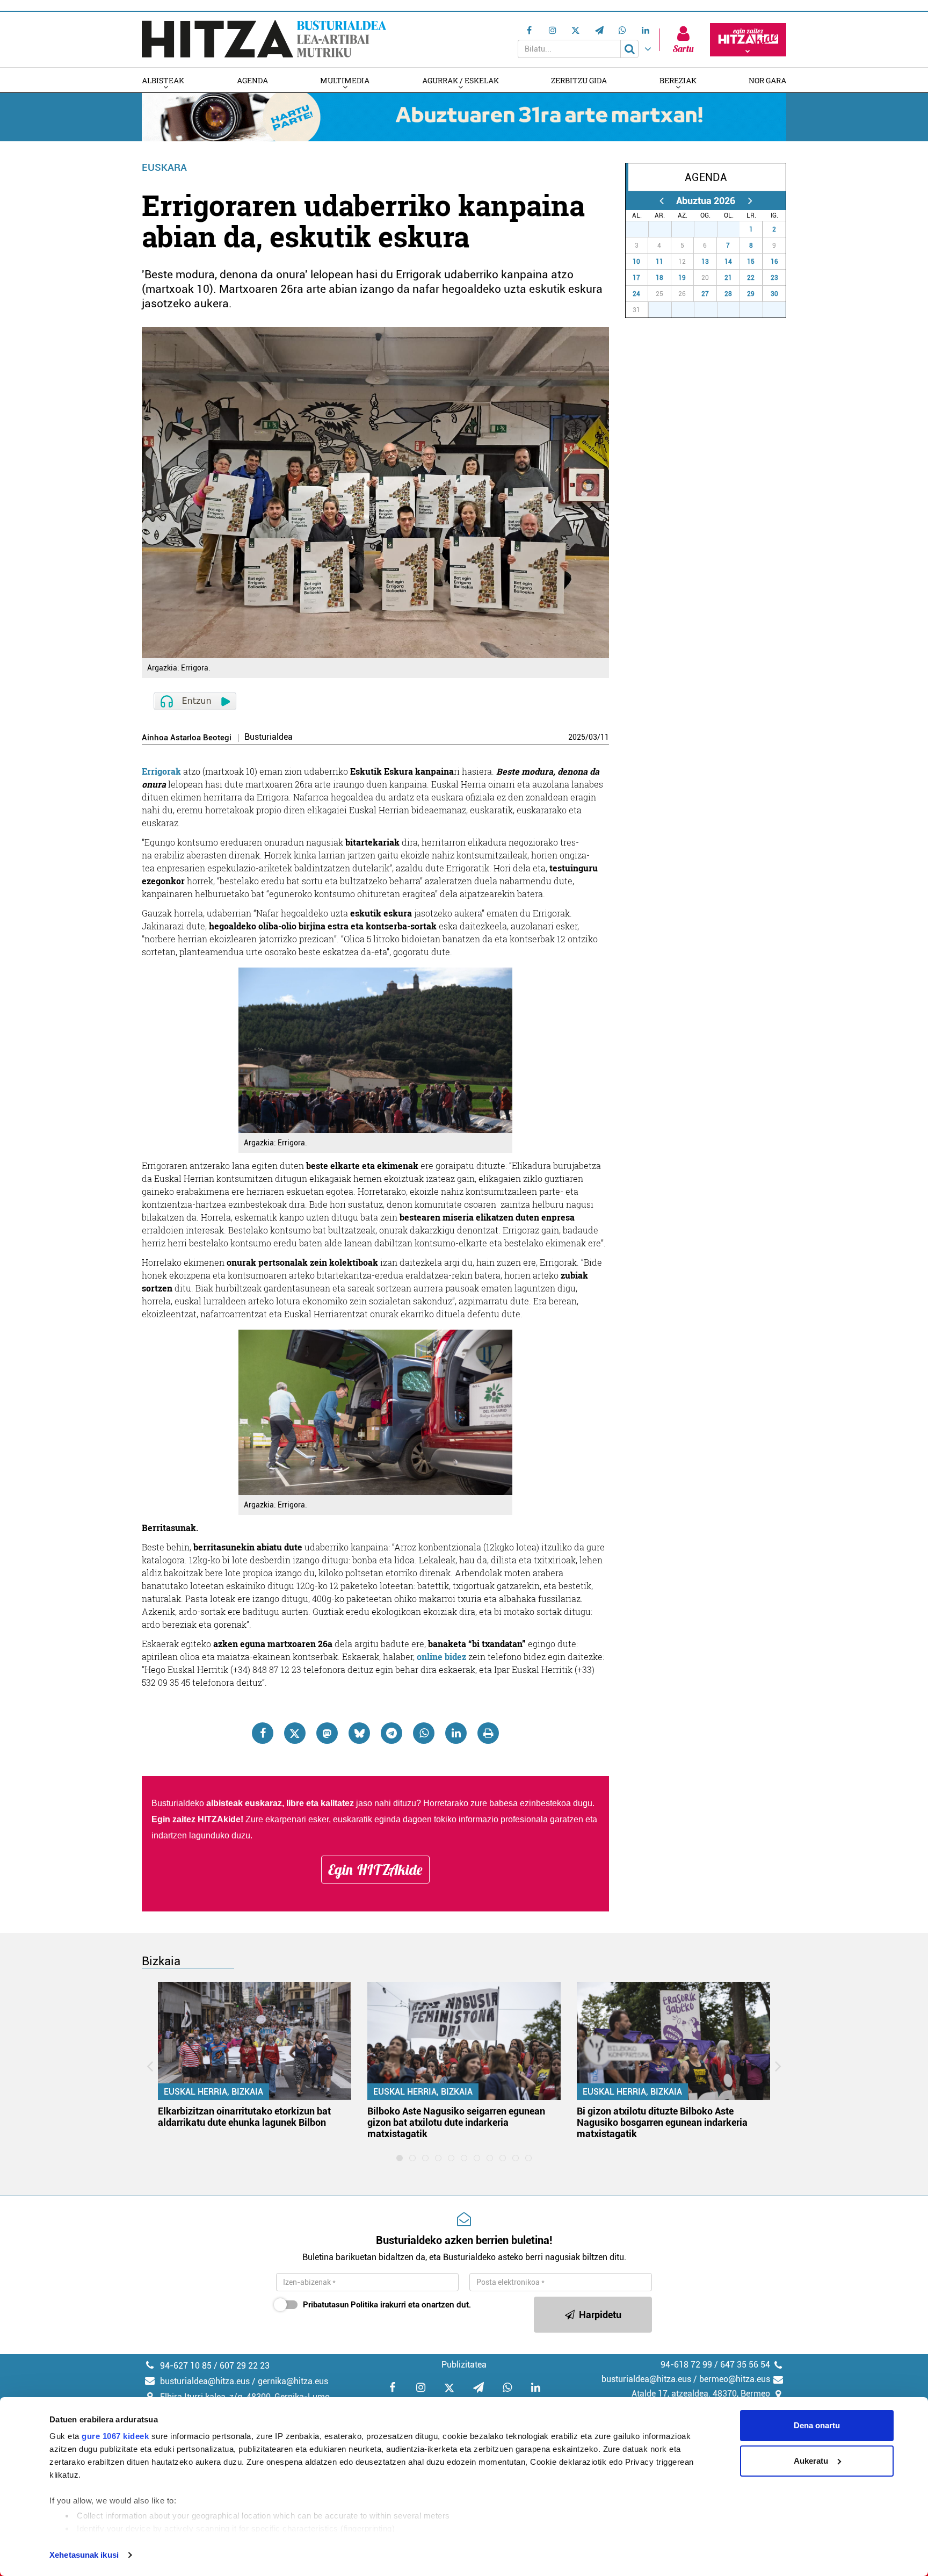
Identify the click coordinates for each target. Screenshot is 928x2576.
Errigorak (161, 771)
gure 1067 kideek (115, 2436)
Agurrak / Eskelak (461, 80)
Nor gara (767, 80)
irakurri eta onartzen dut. (387, 2305)
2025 (577, 737)
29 (688, 229)
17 (636, 278)
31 (734, 229)
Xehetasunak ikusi (84, 2555)
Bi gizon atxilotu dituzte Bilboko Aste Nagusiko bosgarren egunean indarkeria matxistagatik (662, 2122)
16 (774, 262)
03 (593, 737)
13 (705, 262)
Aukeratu (811, 2461)
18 (659, 278)
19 (682, 278)
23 (774, 278)
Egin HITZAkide (375, 1870)
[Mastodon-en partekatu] (327, 1733)
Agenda (252, 80)
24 (636, 294)
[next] (750, 201)
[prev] (661, 201)
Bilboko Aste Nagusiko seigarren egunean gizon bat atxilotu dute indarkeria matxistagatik (456, 2122)
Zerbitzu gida (579, 80)
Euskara (164, 167)
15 (751, 262)
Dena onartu (817, 2425)
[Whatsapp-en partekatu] (424, 1733)
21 (728, 278)
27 (643, 229)
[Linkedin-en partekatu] (456, 1733)
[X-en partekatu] (295, 1733)
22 (751, 278)
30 (712, 229)
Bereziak (678, 80)
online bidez (441, 1657)
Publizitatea (464, 2365)
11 (605, 737)
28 (666, 229)
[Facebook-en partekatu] (263, 1733)
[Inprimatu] (488, 1733)
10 (636, 262)
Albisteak (163, 80)
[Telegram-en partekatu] (392, 1733)
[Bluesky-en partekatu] (359, 1733)
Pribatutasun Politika (340, 2305)
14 (728, 262)
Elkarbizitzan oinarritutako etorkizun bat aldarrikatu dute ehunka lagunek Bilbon (244, 2117)
